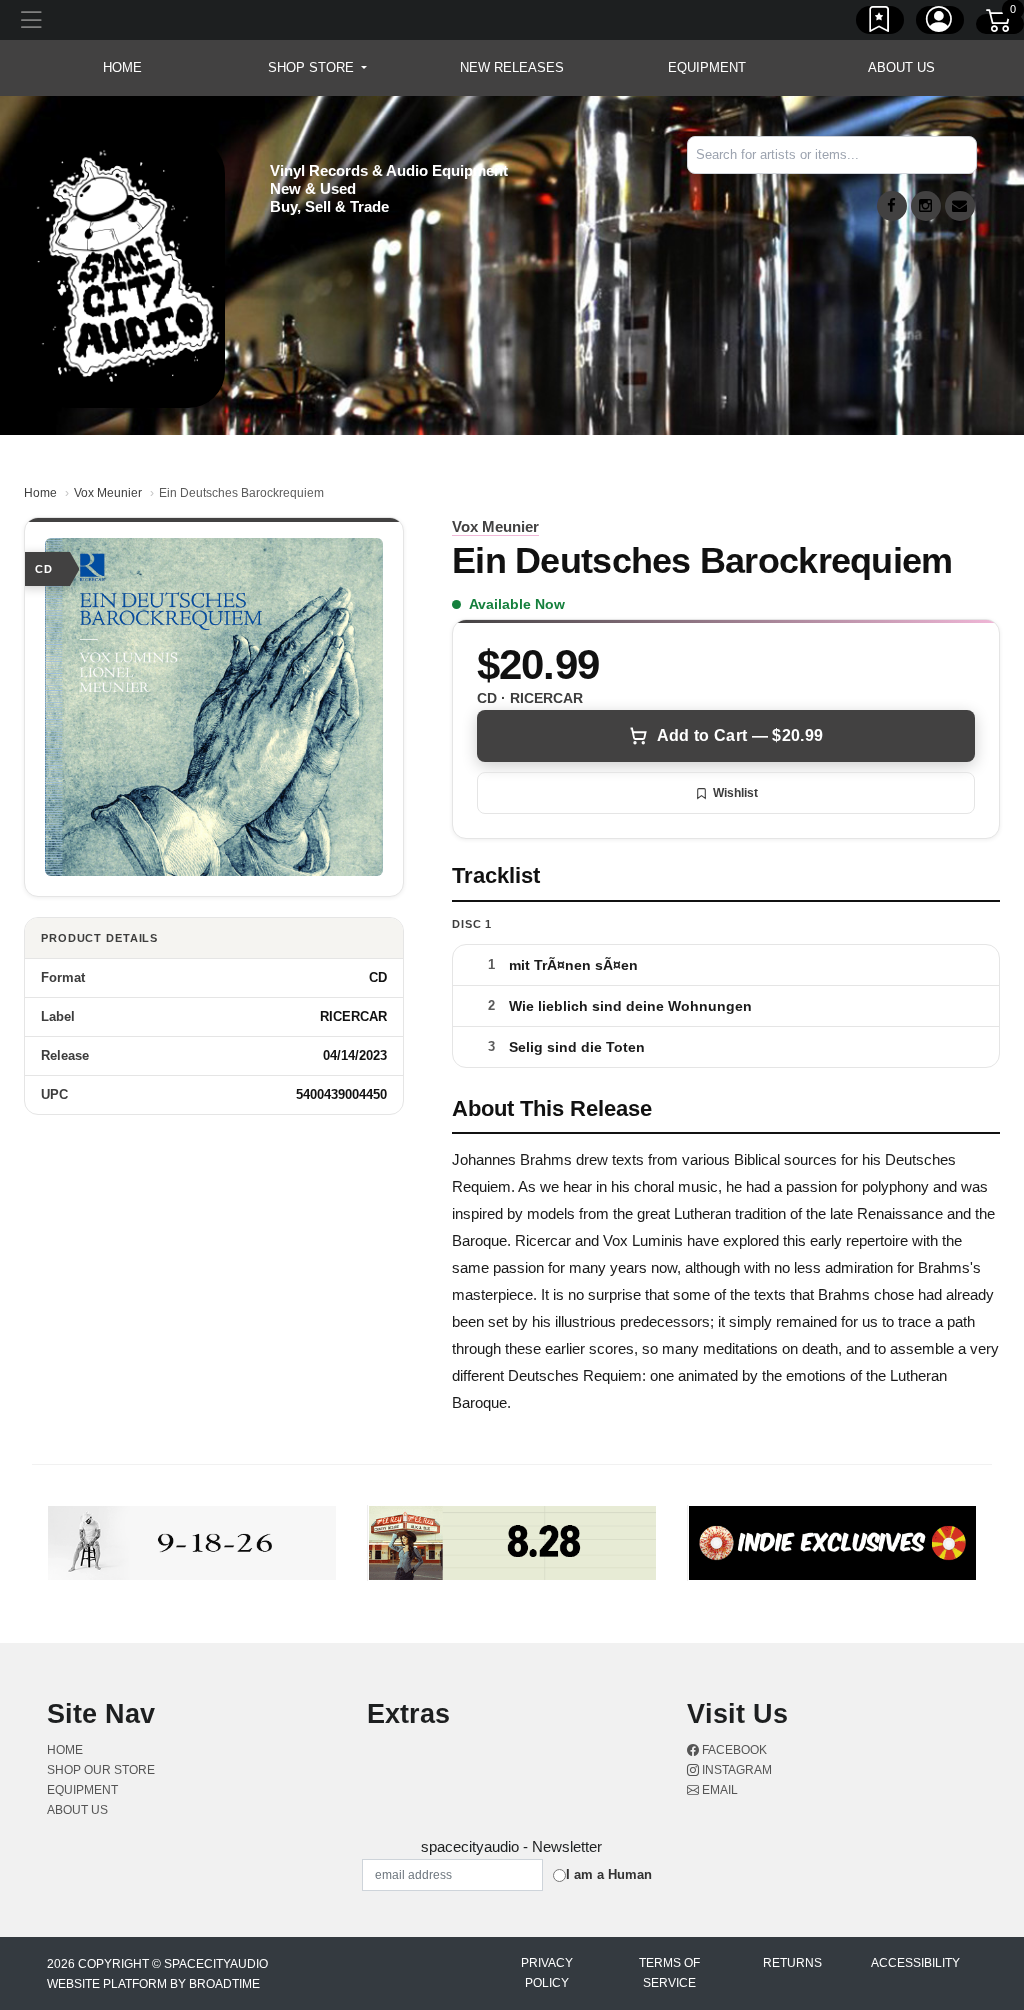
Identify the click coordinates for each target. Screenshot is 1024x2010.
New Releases (512, 67)
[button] (317, 68)
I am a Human (609, 1874)
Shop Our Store (101, 1770)
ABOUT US (901, 67)
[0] (1000, 24)
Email (718, 1790)
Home (40, 493)
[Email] (960, 206)
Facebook (733, 1750)
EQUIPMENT (707, 67)
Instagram (735, 1770)
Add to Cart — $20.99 (740, 735)
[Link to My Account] (940, 23)
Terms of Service (669, 1973)
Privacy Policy (547, 1973)
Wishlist (735, 793)
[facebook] (892, 206)
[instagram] (926, 206)
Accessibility (915, 1963)
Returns (792, 1963)
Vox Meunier (108, 493)
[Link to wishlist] (880, 23)
